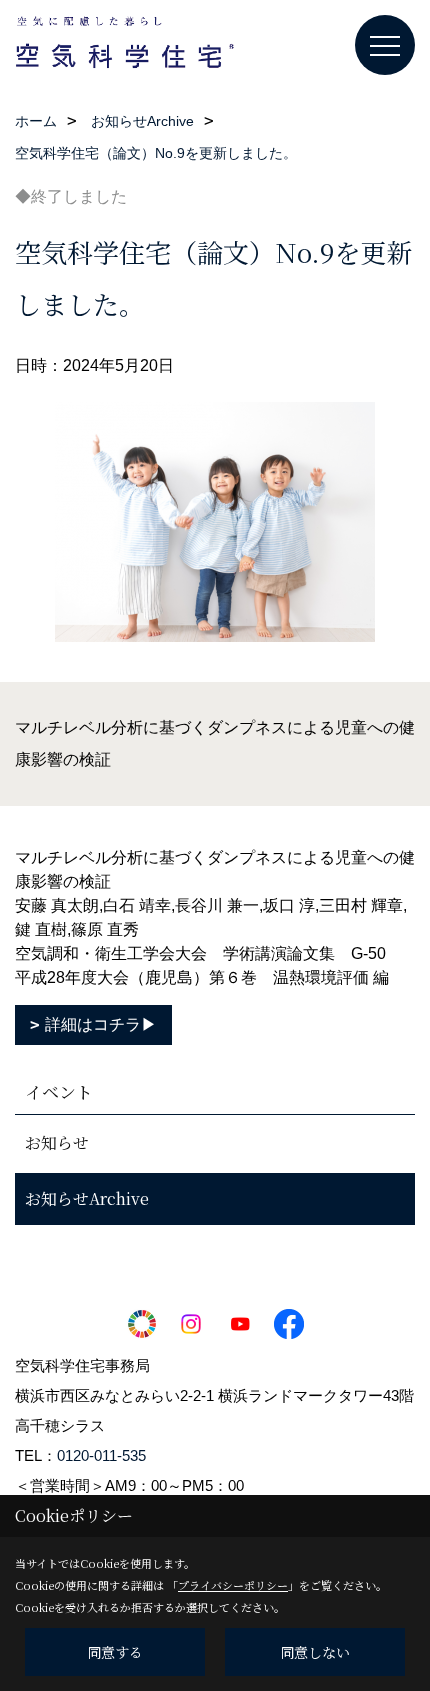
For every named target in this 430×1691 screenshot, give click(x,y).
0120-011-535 (101, 1455)
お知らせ (57, 1142)
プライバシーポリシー (233, 1585)
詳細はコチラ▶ (101, 1024)
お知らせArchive (87, 1198)
